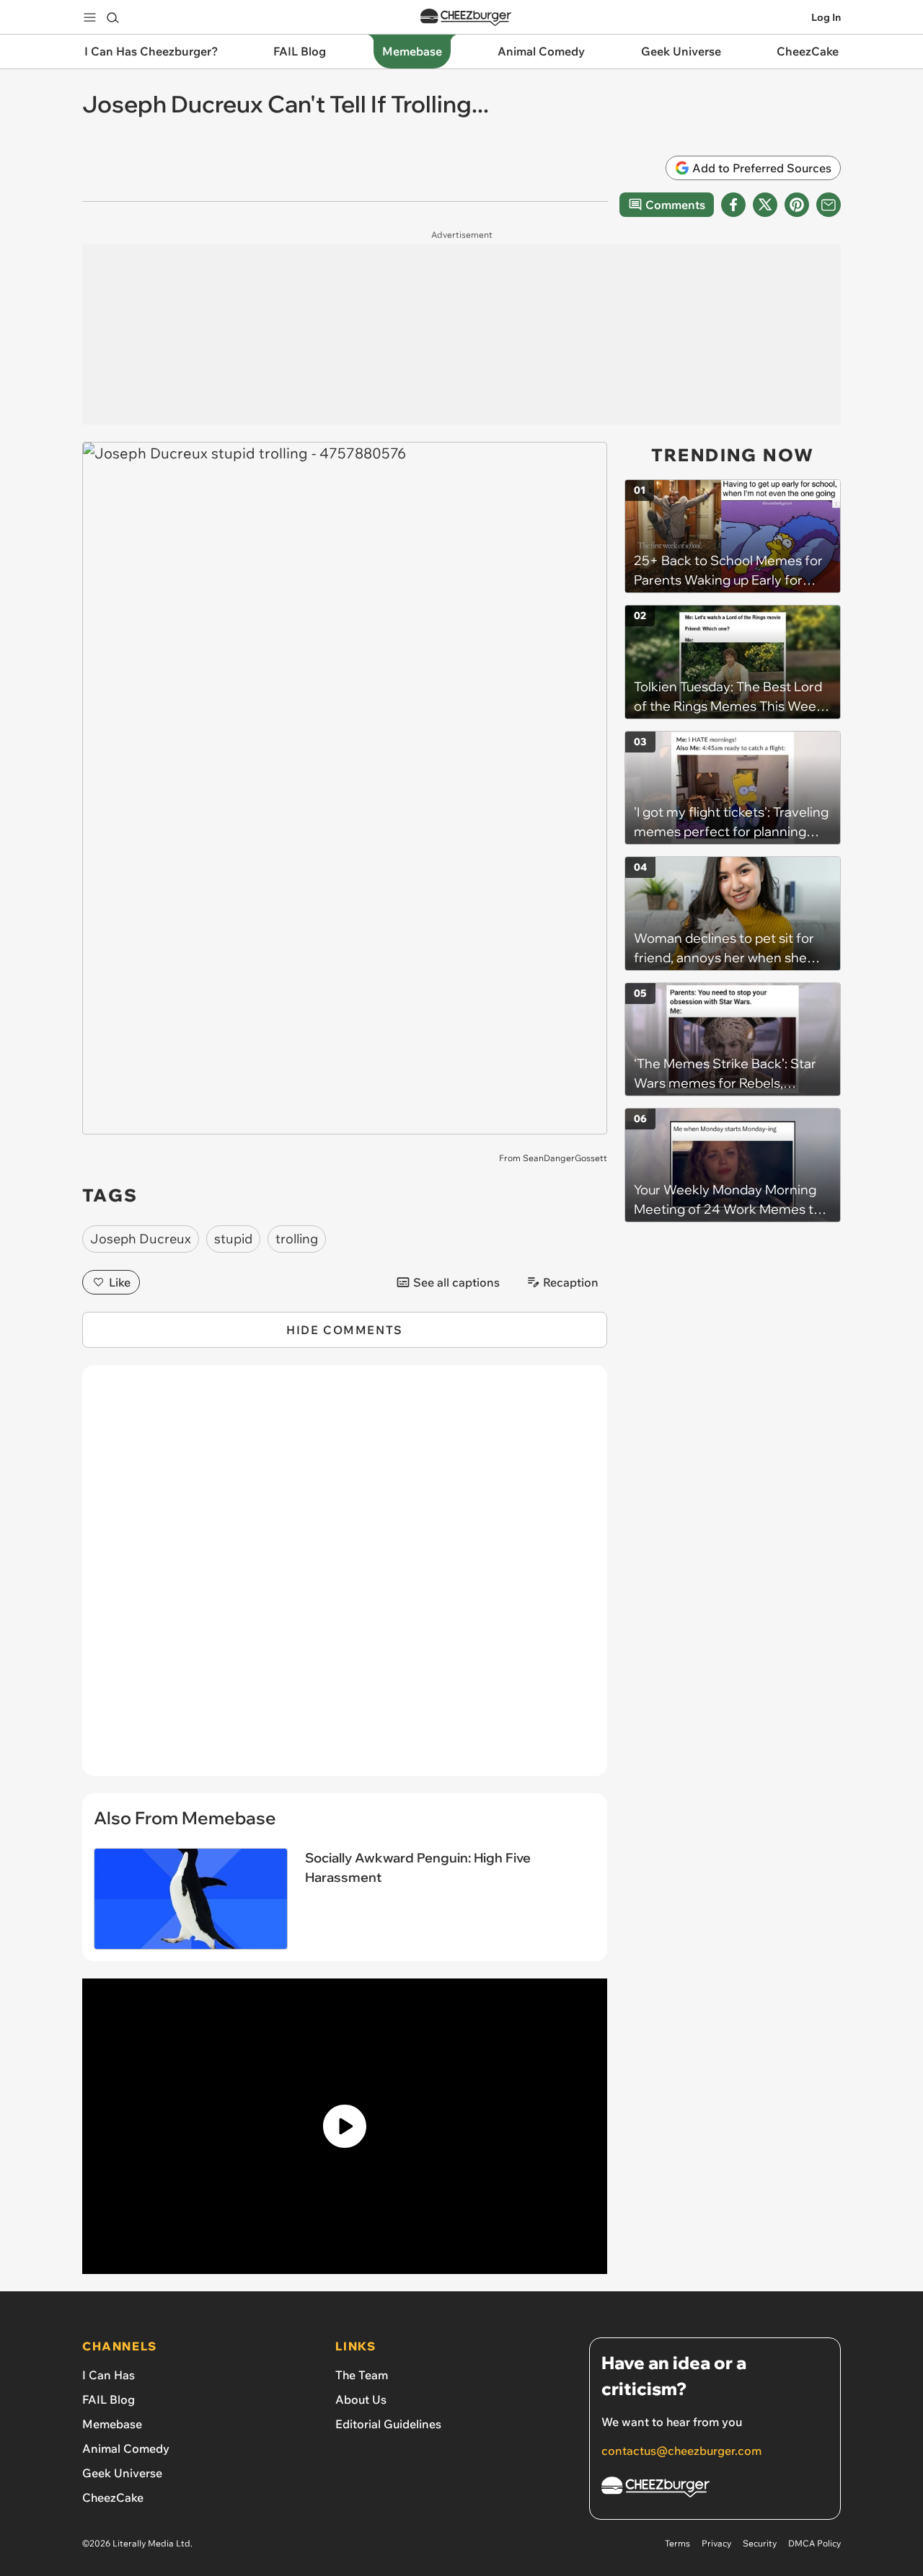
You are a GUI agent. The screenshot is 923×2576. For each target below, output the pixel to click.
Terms (677, 2543)
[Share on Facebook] (733, 205)
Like (120, 1282)
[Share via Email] (829, 205)
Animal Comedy (126, 2448)
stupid (233, 1239)
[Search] (112, 17)
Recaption (571, 1282)
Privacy (716, 2543)
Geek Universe (122, 2473)
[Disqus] (345, 1578)
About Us (361, 2399)
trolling (297, 1239)
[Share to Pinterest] (797, 205)
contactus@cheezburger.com (681, 2451)
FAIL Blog (109, 2399)
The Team (362, 2375)
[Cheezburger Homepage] (466, 18)
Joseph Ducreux (141, 1239)
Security (760, 2543)
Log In (826, 17)
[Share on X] (765, 205)
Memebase (112, 2424)
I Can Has (109, 2375)
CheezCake (113, 2497)
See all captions (456, 1282)
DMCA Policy (814, 2543)
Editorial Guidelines (388, 2424)
